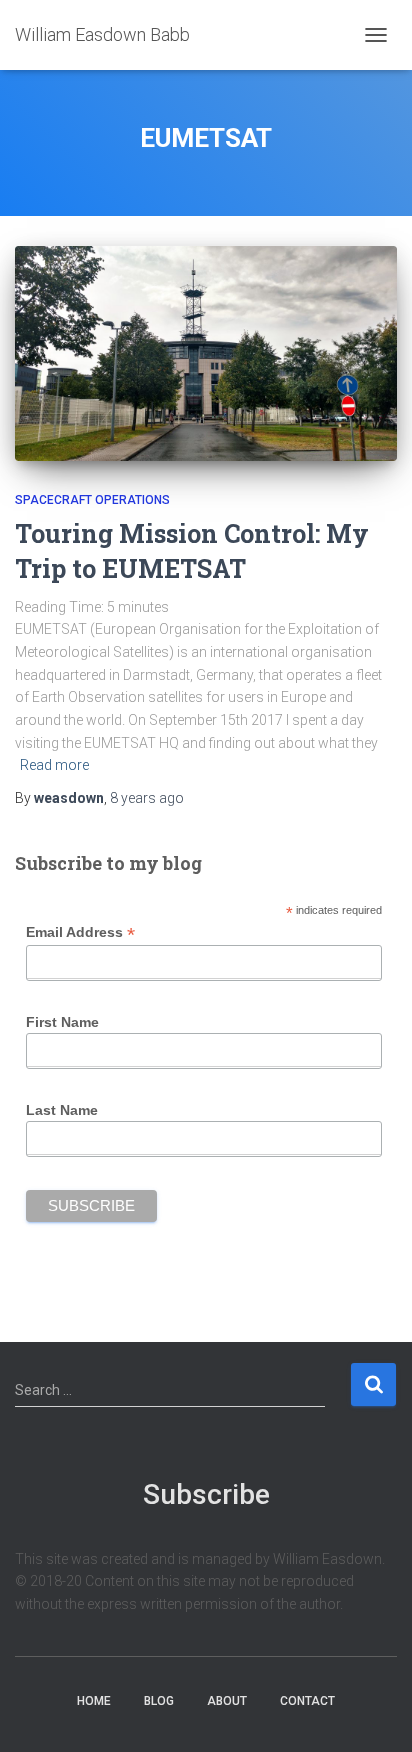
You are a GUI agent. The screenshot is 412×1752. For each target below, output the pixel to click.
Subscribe (206, 1494)
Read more (54, 765)
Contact (307, 1701)
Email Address (80, 932)
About (227, 1701)
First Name (62, 1022)
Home (94, 1701)
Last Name (62, 1110)
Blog (159, 1701)
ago (147, 798)
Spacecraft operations (92, 500)
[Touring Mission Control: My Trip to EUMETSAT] (206, 353)
